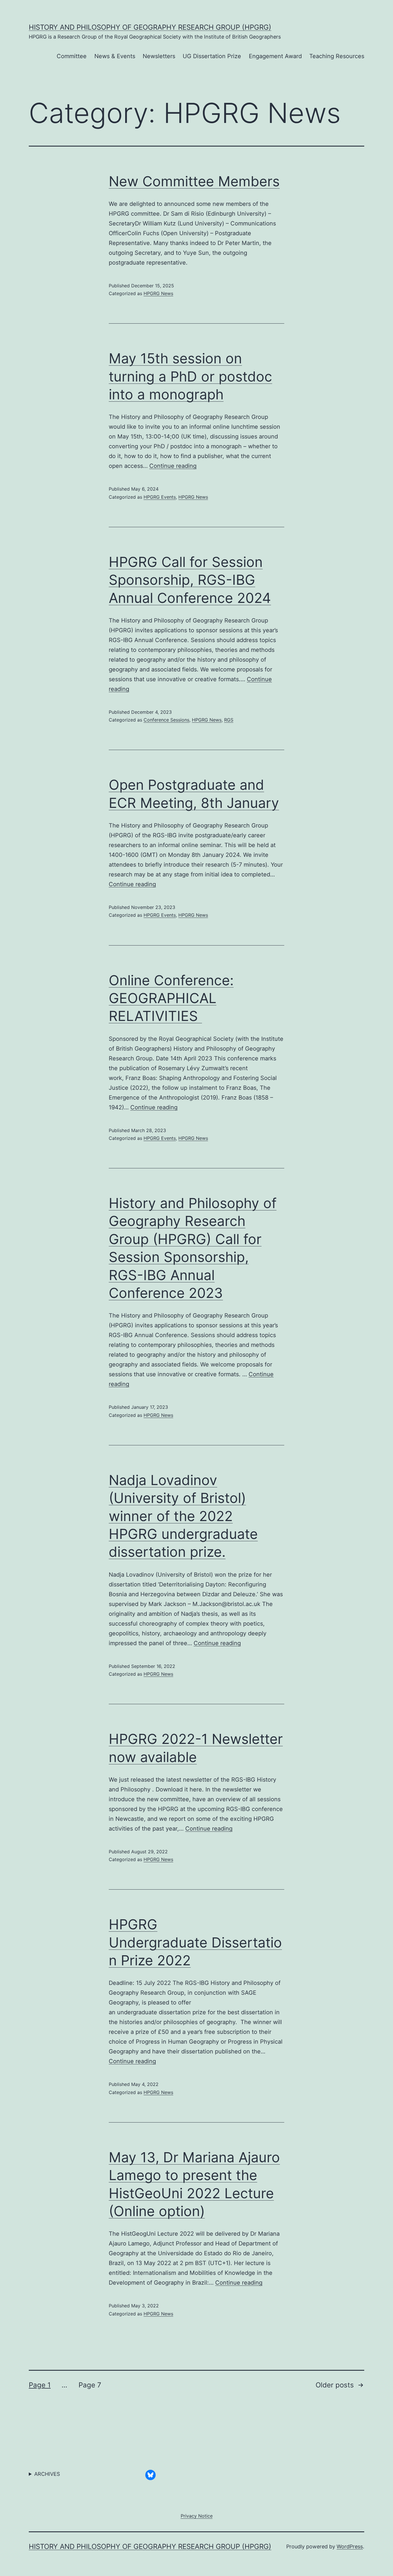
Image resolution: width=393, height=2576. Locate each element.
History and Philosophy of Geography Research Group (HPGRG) (150, 27)
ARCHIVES (47, 2474)
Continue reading (173, 466)
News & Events (115, 56)
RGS (229, 720)
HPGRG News (158, 293)
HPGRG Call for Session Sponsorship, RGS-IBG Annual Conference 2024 (190, 580)
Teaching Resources (337, 56)
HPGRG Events (160, 497)
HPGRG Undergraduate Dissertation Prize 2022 (195, 1942)
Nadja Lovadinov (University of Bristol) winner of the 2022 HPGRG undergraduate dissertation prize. (183, 1516)
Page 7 (90, 2385)
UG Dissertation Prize (212, 56)
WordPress (350, 2546)
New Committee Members (194, 181)
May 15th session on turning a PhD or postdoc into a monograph (190, 376)
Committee (72, 56)
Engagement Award (275, 56)
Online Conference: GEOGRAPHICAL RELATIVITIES (171, 998)
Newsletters (159, 56)
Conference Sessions (166, 720)
